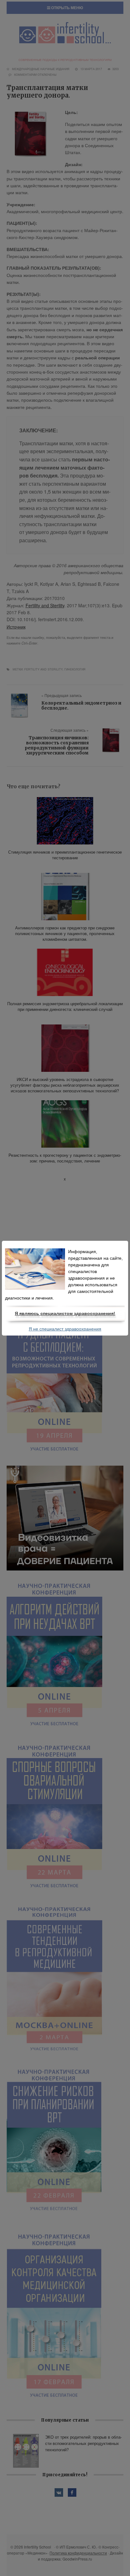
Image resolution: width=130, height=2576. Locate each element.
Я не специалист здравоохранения (65, 1329)
